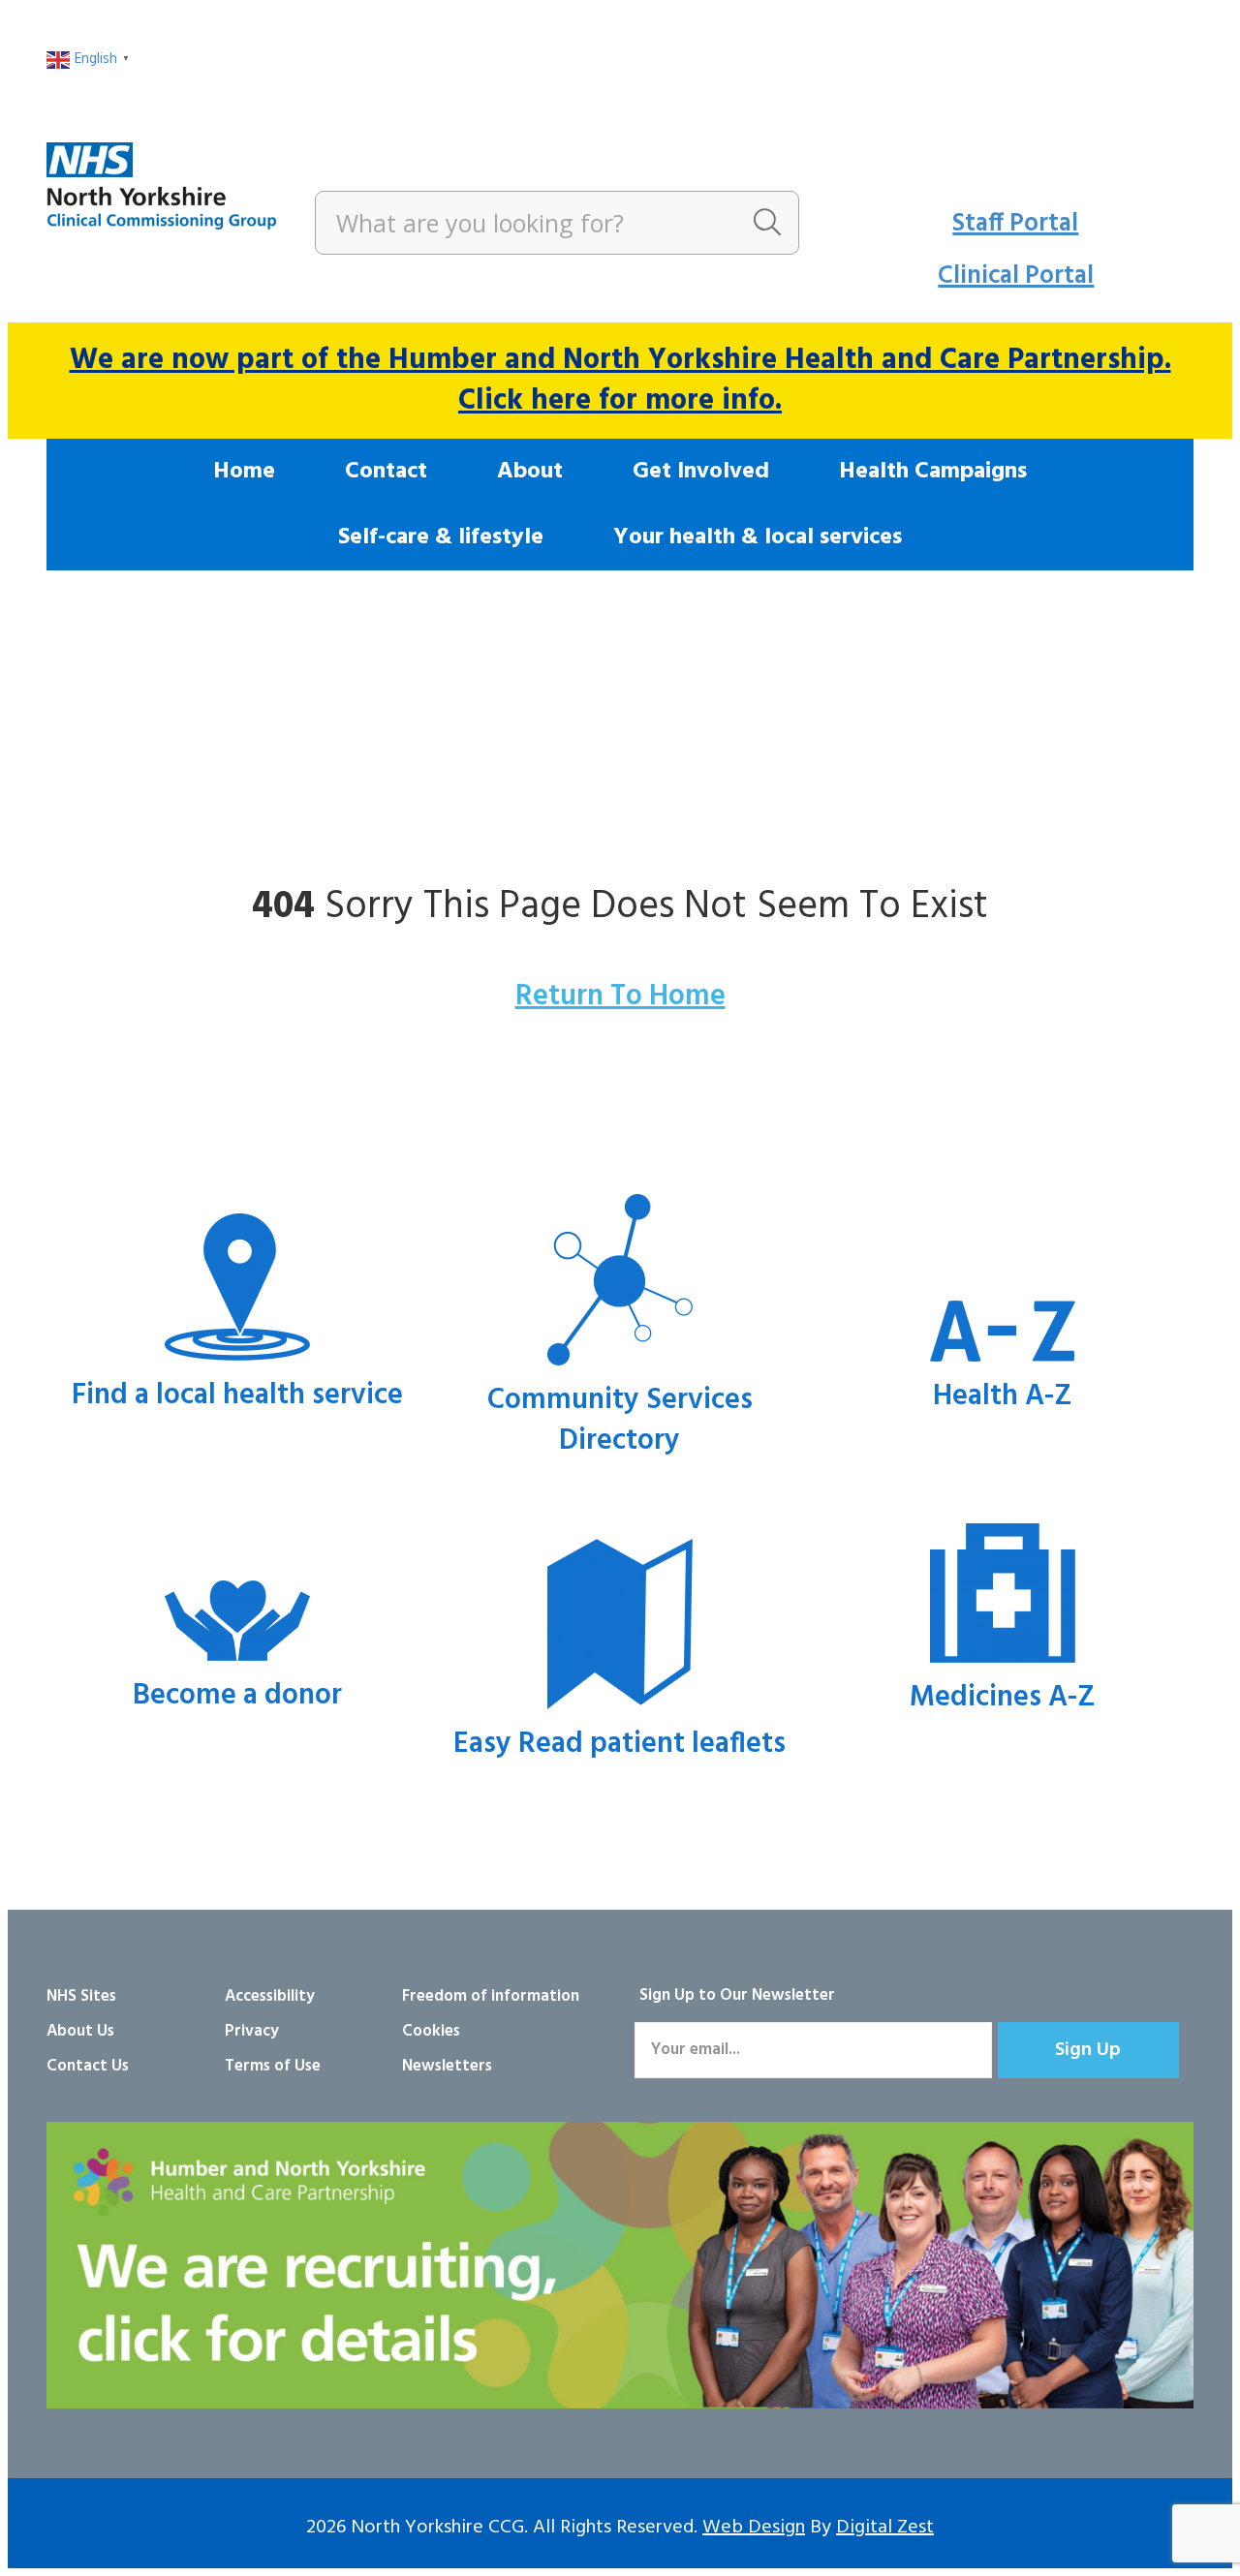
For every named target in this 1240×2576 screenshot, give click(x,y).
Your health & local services (758, 537)
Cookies (431, 2031)
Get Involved (701, 472)
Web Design (754, 2528)
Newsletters (447, 2066)
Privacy (252, 2031)
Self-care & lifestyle (441, 537)
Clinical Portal (1016, 276)
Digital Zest (885, 2528)
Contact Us (88, 2066)
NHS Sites (81, 1996)
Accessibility (270, 1996)
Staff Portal (1015, 224)
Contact (386, 472)
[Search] (767, 223)
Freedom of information (491, 1996)
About (530, 472)
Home (244, 472)
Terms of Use (273, 2066)
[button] (1088, 2050)
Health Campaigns (933, 472)
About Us (80, 2031)
